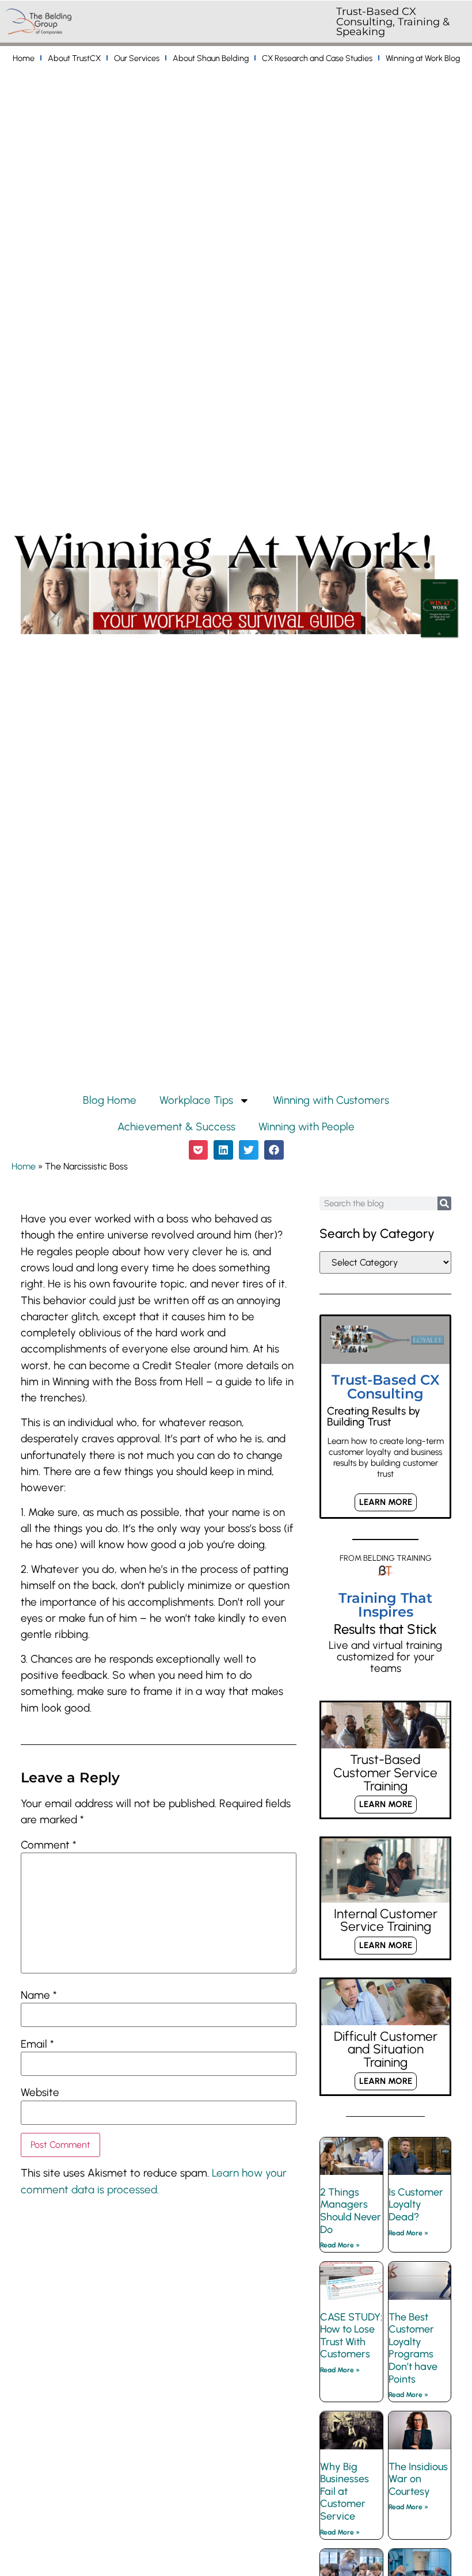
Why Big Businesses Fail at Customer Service (345, 2491)
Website (40, 2093)
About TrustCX (74, 58)
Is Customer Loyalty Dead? (416, 2205)
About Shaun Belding (211, 58)
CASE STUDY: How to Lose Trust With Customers (351, 2336)
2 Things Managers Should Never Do (351, 2211)
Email (37, 2045)
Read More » (340, 2245)
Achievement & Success (176, 1127)
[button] (199, 1150)
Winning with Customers (331, 1100)
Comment (49, 1845)
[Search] (444, 1203)
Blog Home (110, 1100)
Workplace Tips (196, 1100)
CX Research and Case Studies (317, 58)
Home (24, 58)
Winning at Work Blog (423, 58)
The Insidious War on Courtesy (418, 2479)
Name (39, 1996)
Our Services (137, 58)
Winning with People (307, 1127)
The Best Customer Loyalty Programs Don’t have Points (413, 2348)
